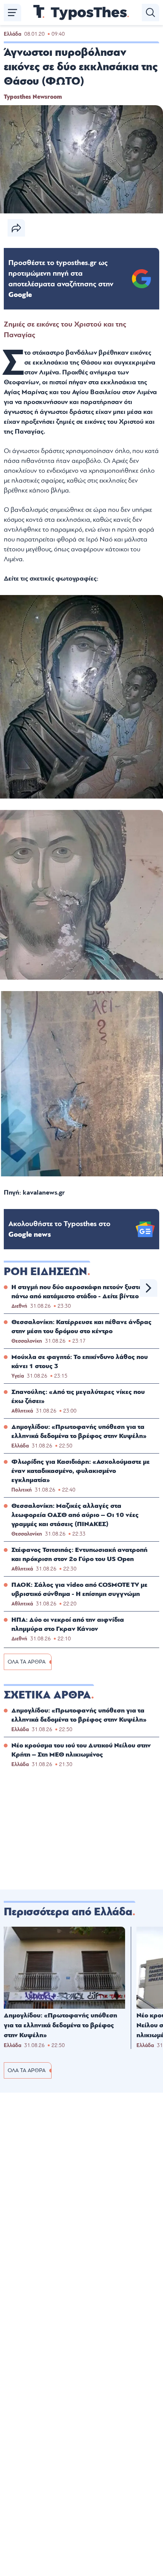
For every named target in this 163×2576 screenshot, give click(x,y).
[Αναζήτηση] (150, 13)
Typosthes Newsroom (33, 97)
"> (61, 279)
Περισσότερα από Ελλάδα (68, 1912)
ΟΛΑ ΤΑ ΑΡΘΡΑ (27, 1662)
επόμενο (149, 1288)
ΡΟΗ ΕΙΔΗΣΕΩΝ (45, 1272)
